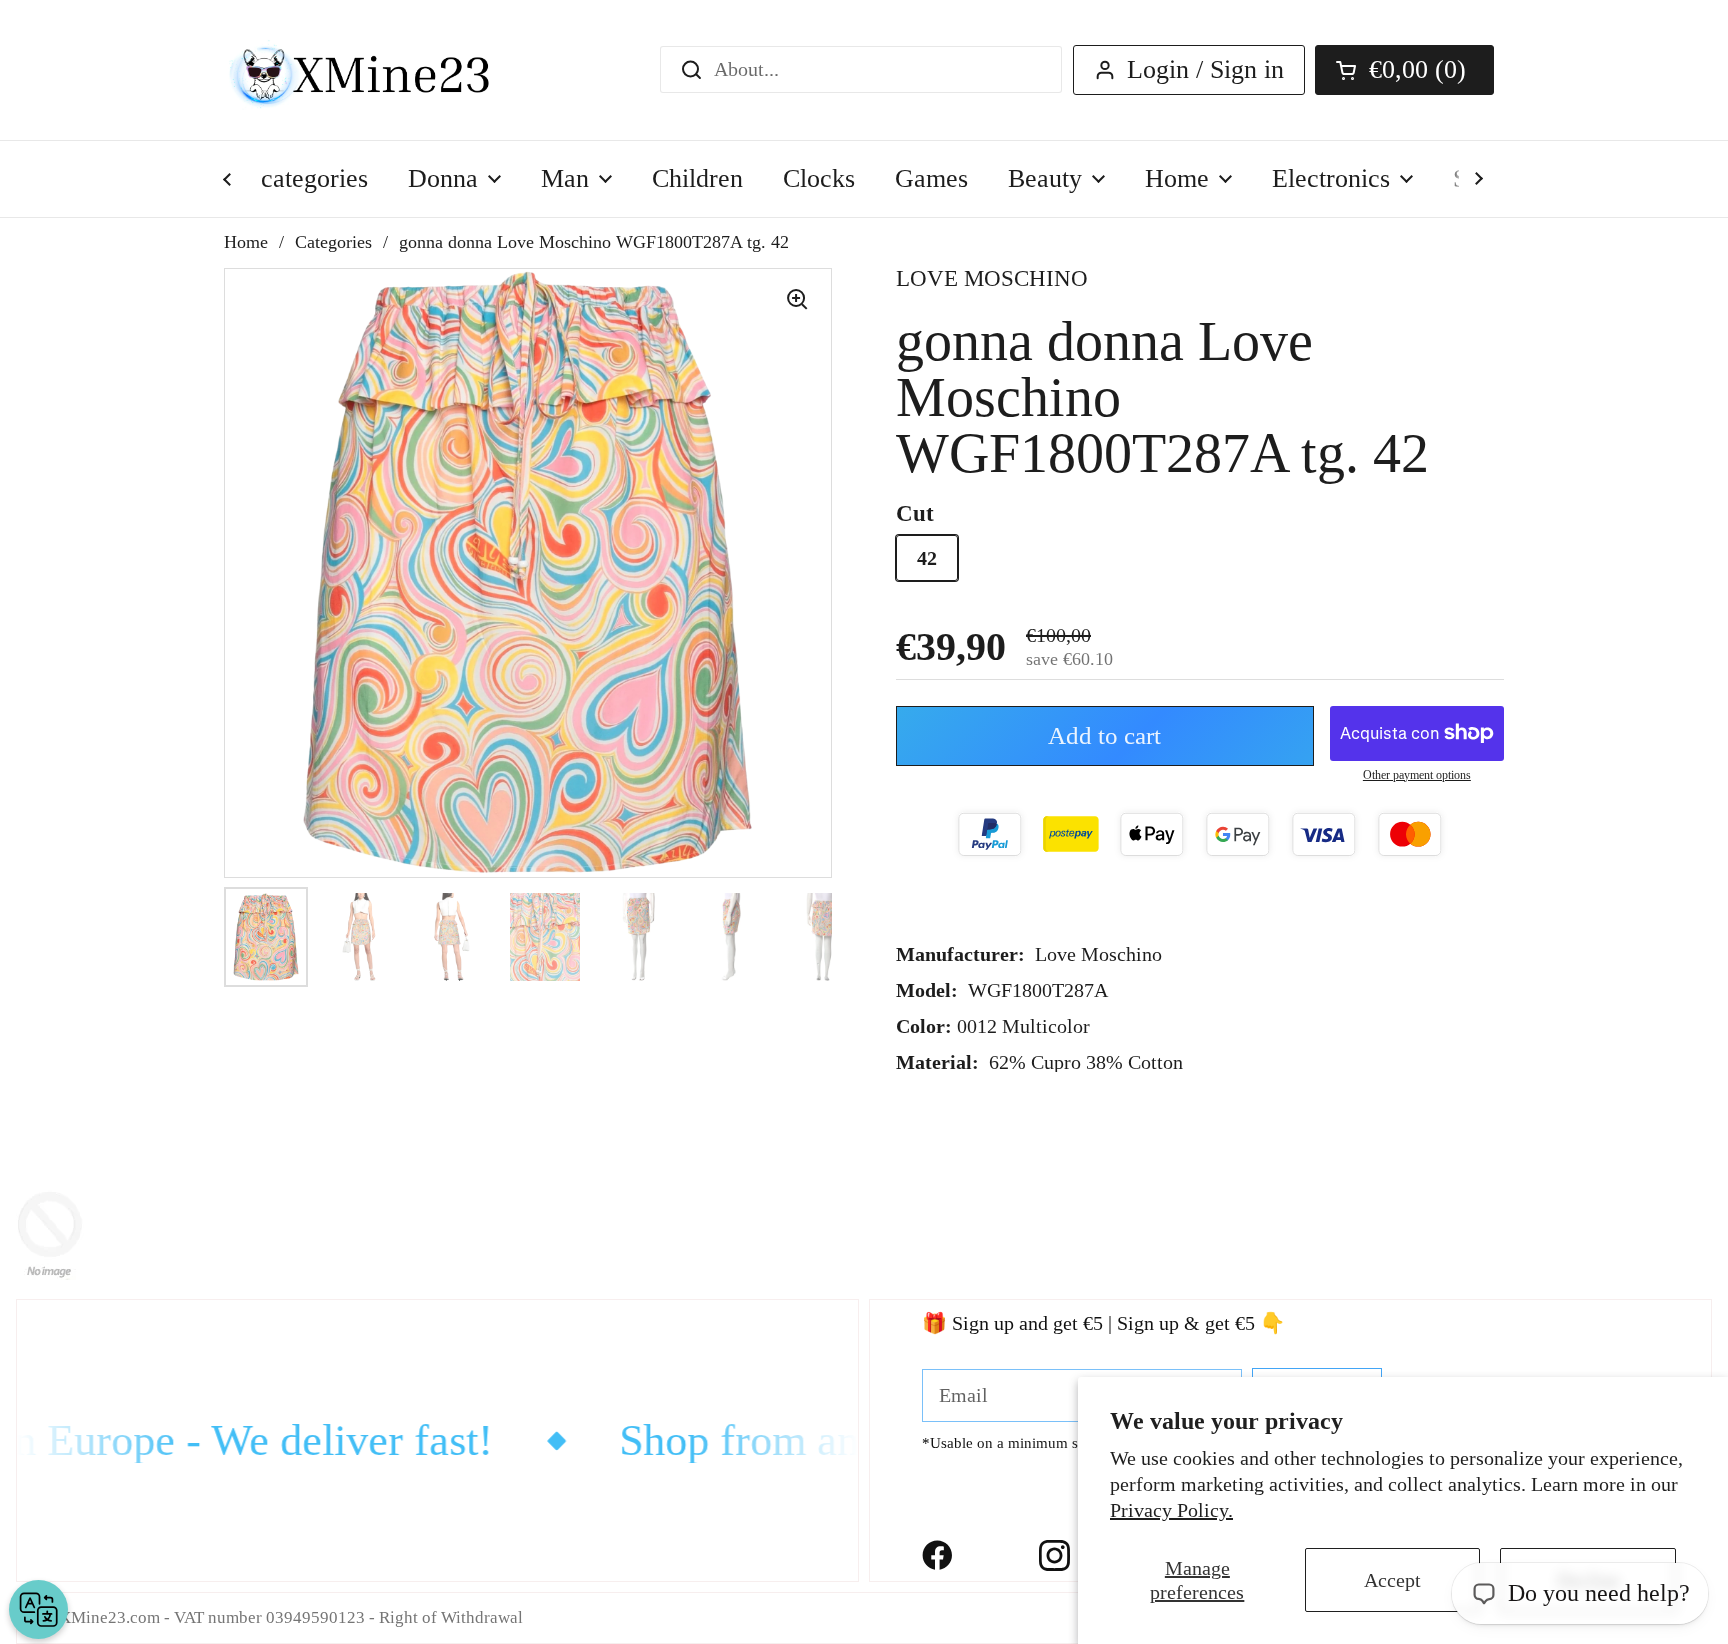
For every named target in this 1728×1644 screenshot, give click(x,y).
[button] (1404, 70)
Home (246, 242)
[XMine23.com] (381, 70)
